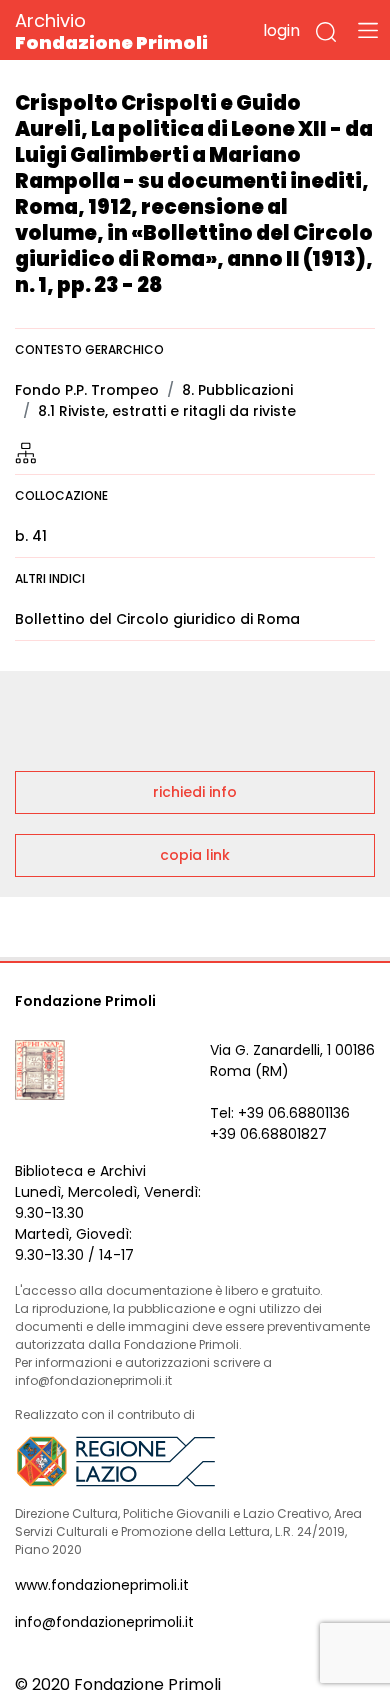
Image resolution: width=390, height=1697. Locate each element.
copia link (195, 855)
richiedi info (195, 792)
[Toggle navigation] (368, 30)
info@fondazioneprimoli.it (104, 1622)
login (281, 30)
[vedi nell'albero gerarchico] (26, 452)
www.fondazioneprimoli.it (102, 1585)
